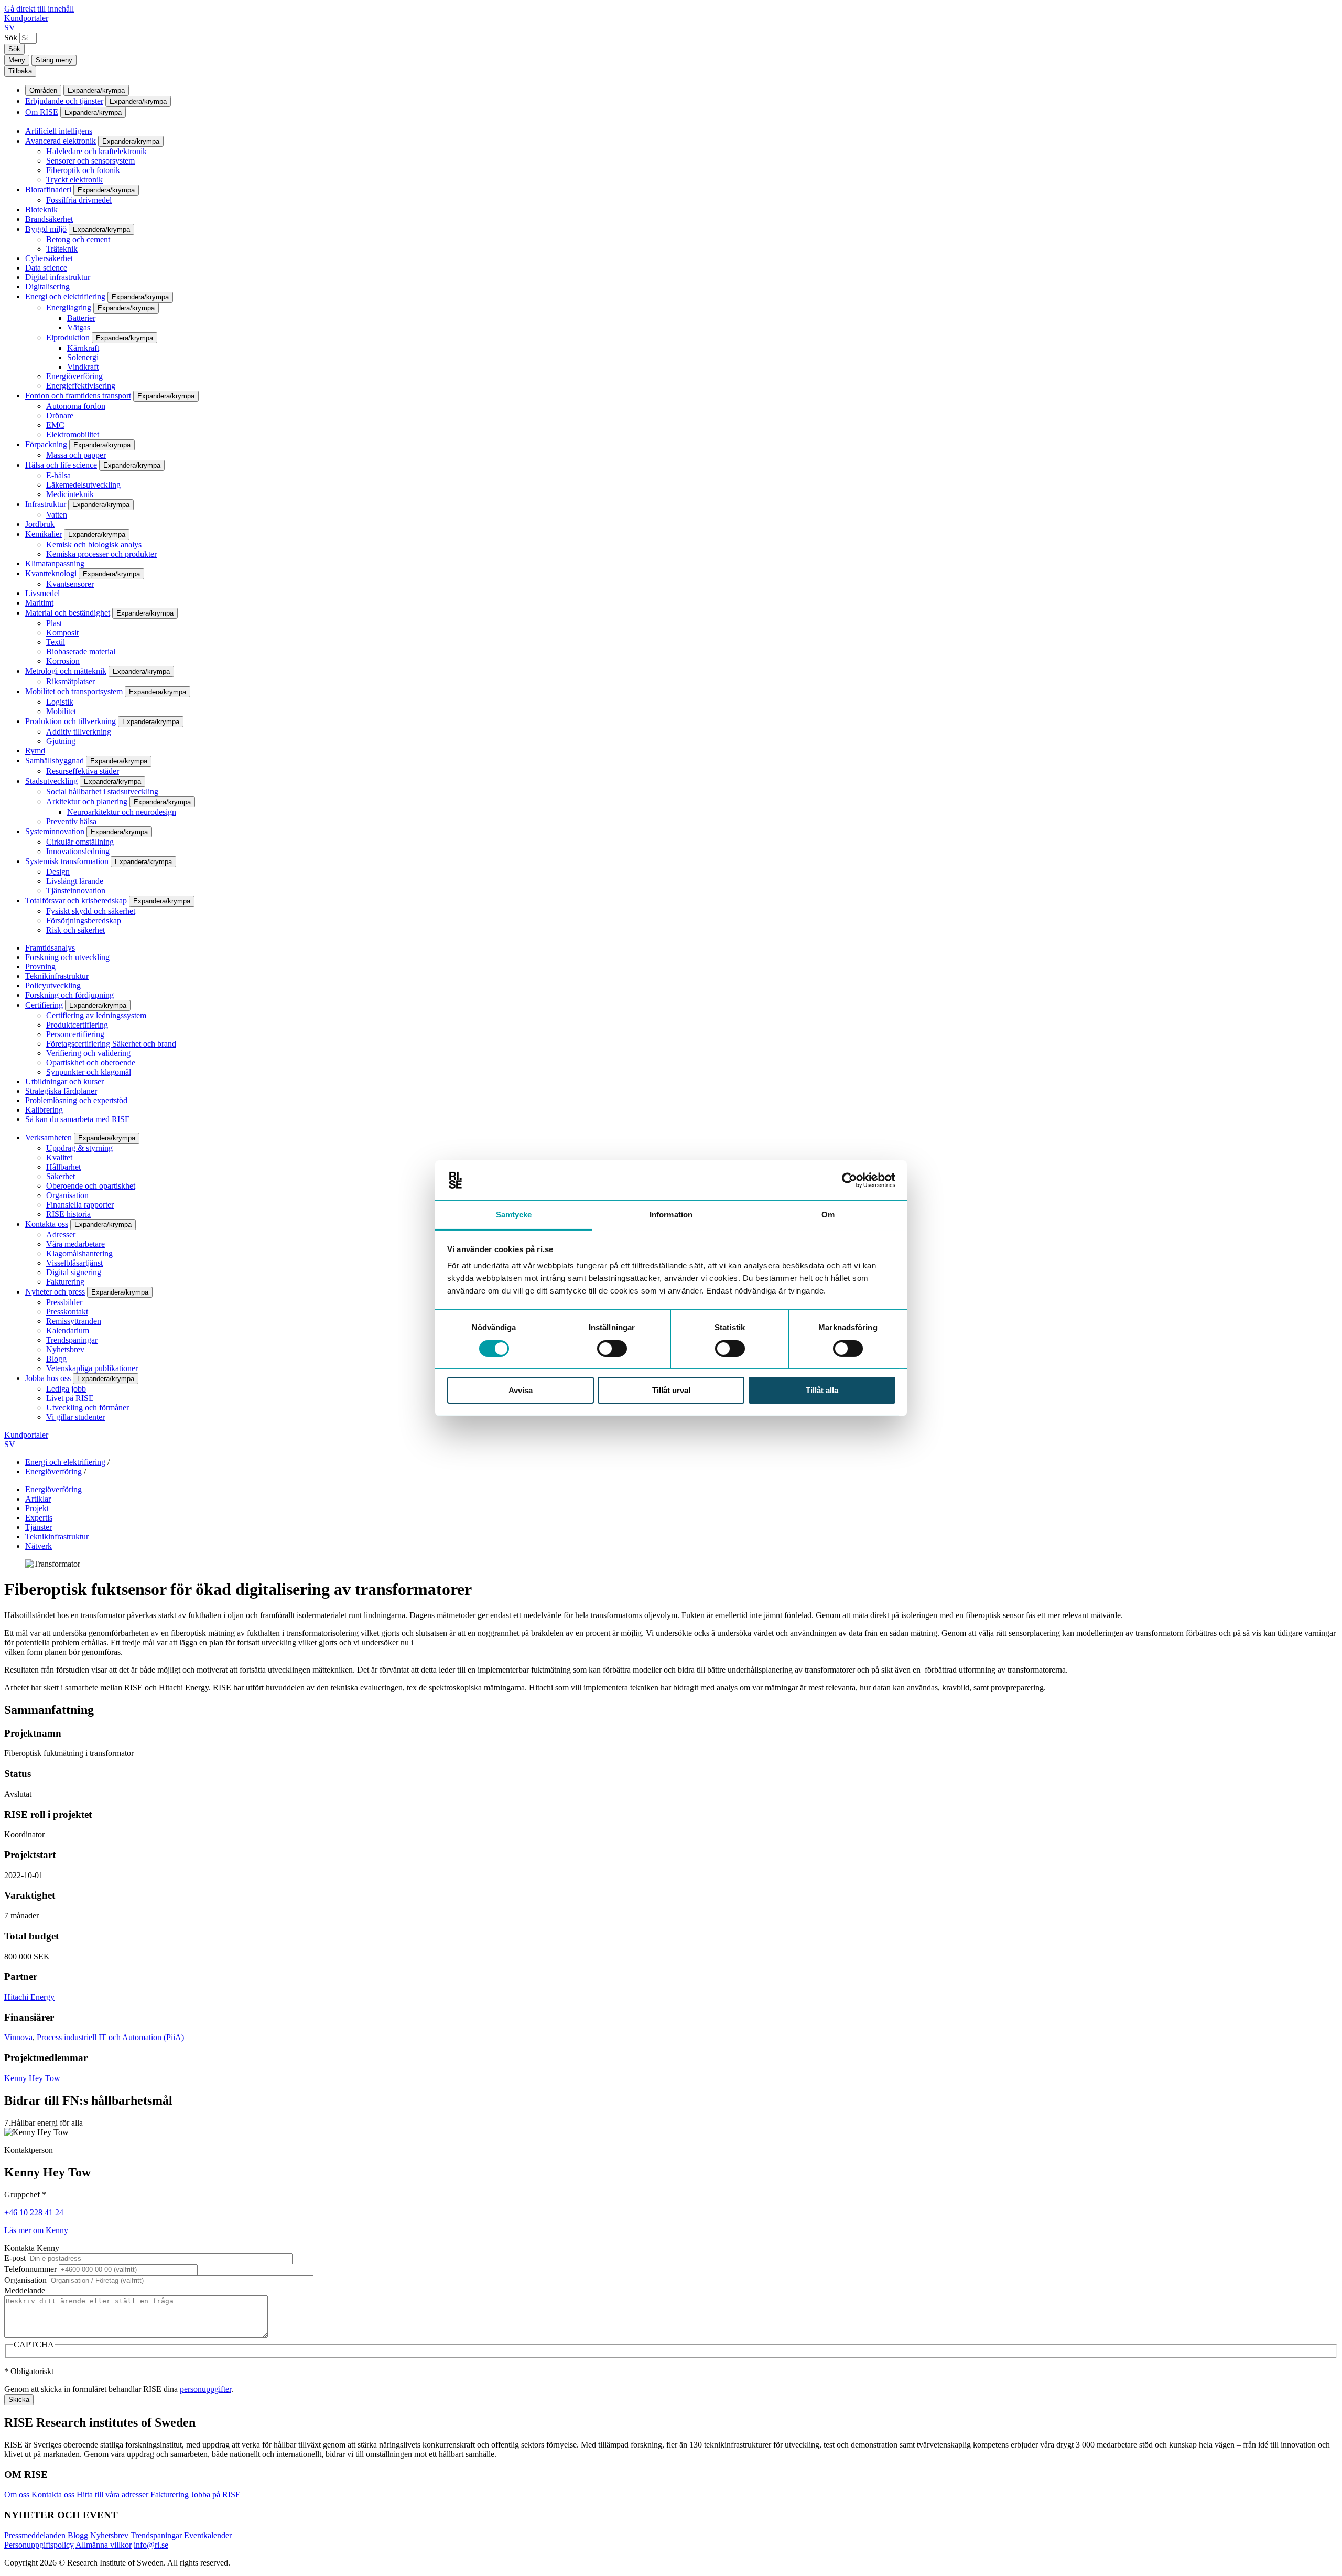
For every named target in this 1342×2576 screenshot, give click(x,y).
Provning (40, 967)
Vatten (57, 515)
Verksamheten (48, 1138)
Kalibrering (44, 1110)
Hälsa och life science (61, 465)
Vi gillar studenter (75, 1417)
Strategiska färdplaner (61, 1091)
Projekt (37, 1508)
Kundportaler (26, 18)
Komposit (62, 633)
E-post (15, 2258)
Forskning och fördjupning (69, 995)
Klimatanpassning (55, 563)
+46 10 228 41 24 (34, 2212)
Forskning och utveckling (67, 957)
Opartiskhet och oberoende (91, 1063)
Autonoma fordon (76, 406)
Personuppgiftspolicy (39, 2545)
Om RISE (42, 112)
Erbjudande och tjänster (64, 101)
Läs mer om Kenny (36, 2230)
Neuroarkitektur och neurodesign (122, 812)
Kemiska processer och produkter (101, 554)
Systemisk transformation (67, 861)
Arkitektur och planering (87, 801)
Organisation (67, 1195)
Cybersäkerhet (49, 258)
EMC (55, 425)
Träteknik (62, 249)
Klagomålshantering (79, 1253)
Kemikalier (44, 534)
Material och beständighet (68, 613)
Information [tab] (671, 1215)
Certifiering (44, 1005)
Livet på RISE (70, 1398)
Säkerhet (61, 1176)
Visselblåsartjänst (74, 1263)
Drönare (60, 416)
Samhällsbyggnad (55, 761)
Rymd (35, 751)
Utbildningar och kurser (64, 1081)
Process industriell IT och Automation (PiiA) (110, 2037)
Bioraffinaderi (48, 190)
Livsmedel (42, 593)
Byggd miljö (46, 229)
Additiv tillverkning (79, 732)
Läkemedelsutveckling (83, 485)
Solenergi (83, 357)
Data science (46, 268)
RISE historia (68, 1214)
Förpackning (46, 444)
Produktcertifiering (77, 1025)
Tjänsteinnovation (76, 891)
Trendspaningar (72, 1340)
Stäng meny (54, 60)
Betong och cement (78, 239)
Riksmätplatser (71, 681)
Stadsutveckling (51, 781)
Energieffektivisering (81, 386)
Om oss (17, 2494)
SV (10, 28)
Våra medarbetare (75, 1244)
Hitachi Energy (29, 1997)
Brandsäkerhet (49, 219)
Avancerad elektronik (61, 141)
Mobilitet (61, 711)
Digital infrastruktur (58, 277)
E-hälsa (58, 475)
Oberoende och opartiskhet (91, 1186)
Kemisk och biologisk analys (94, 545)
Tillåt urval (671, 1390)
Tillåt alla (822, 1390)
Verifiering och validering (88, 1053)
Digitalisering (47, 287)
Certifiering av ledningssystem (96, 1015)
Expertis (39, 1518)
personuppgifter (205, 2389)
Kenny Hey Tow (32, 2078)
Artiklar (38, 1499)
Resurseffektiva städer (83, 771)
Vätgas (79, 327)
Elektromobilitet (73, 434)
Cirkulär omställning (80, 842)
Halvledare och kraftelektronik (96, 151)
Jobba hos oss (48, 1378)
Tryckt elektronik (74, 180)
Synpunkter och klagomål (89, 1072)
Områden (43, 90)
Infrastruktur (46, 504)
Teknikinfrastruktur (57, 976)
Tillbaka (20, 71)
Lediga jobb (66, 1389)
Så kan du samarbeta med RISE (78, 1119)
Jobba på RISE (216, 2494)
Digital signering (74, 1272)
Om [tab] (828, 1215)
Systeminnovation (55, 831)
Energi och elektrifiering (65, 297)
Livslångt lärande (75, 881)
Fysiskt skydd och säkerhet (91, 911)
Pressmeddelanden (35, 2535)
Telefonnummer (30, 2269)
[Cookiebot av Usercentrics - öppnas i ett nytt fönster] (849, 1180)
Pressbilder (64, 1302)
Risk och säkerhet (75, 930)
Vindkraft (83, 367)
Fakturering (65, 1282)
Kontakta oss (47, 1224)
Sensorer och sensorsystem (90, 161)
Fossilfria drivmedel (79, 200)
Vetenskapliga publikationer (92, 1368)
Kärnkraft (83, 348)
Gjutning (61, 741)
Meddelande (25, 2291)
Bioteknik (41, 209)
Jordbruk (40, 524)
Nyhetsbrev (65, 1349)
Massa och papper (76, 455)
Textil (56, 642)
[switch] (612, 1349)
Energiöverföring (74, 376)
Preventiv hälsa (71, 821)
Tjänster (39, 1527)
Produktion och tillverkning (71, 721)
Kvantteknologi (51, 573)
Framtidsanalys (50, 948)
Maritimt (39, 603)
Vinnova (18, 2037)
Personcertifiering (75, 1034)
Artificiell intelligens (59, 131)
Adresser (61, 1235)
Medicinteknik (70, 494)
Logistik (60, 702)
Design (58, 872)
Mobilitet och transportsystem (74, 691)
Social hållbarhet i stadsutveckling (102, 791)
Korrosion (63, 661)
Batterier (81, 318)
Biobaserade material (81, 651)
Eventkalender (208, 2535)
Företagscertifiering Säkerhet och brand (111, 1044)
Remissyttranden (74, 1321)
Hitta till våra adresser (112, 2494)
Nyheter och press (55, 1292)
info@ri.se (151, 2545)
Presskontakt (67, 1312)
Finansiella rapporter (80, 1205)
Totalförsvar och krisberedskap (76, 901)
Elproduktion (68, 337)
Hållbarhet (63, 1167)
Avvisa (521, 1390)
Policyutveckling (53, 985)
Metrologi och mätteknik (66, 671)
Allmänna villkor (104, 2545)
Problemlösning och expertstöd (76, 1100)
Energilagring (69, 308)
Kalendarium (68, 1330)
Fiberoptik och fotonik (83, 170)
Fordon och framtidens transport (78, 396)
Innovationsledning (78, 851)
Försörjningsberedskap (84, 920)
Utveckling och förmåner (88, 1408)
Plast (54, 623)
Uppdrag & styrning (79, 1148)
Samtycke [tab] (514, 1215)
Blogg (56, 1359)
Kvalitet (59, 1157)
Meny (17, 60)
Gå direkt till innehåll (39, 9)
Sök (11, 37)
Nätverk (39, 1546)
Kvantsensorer (70, 584)
